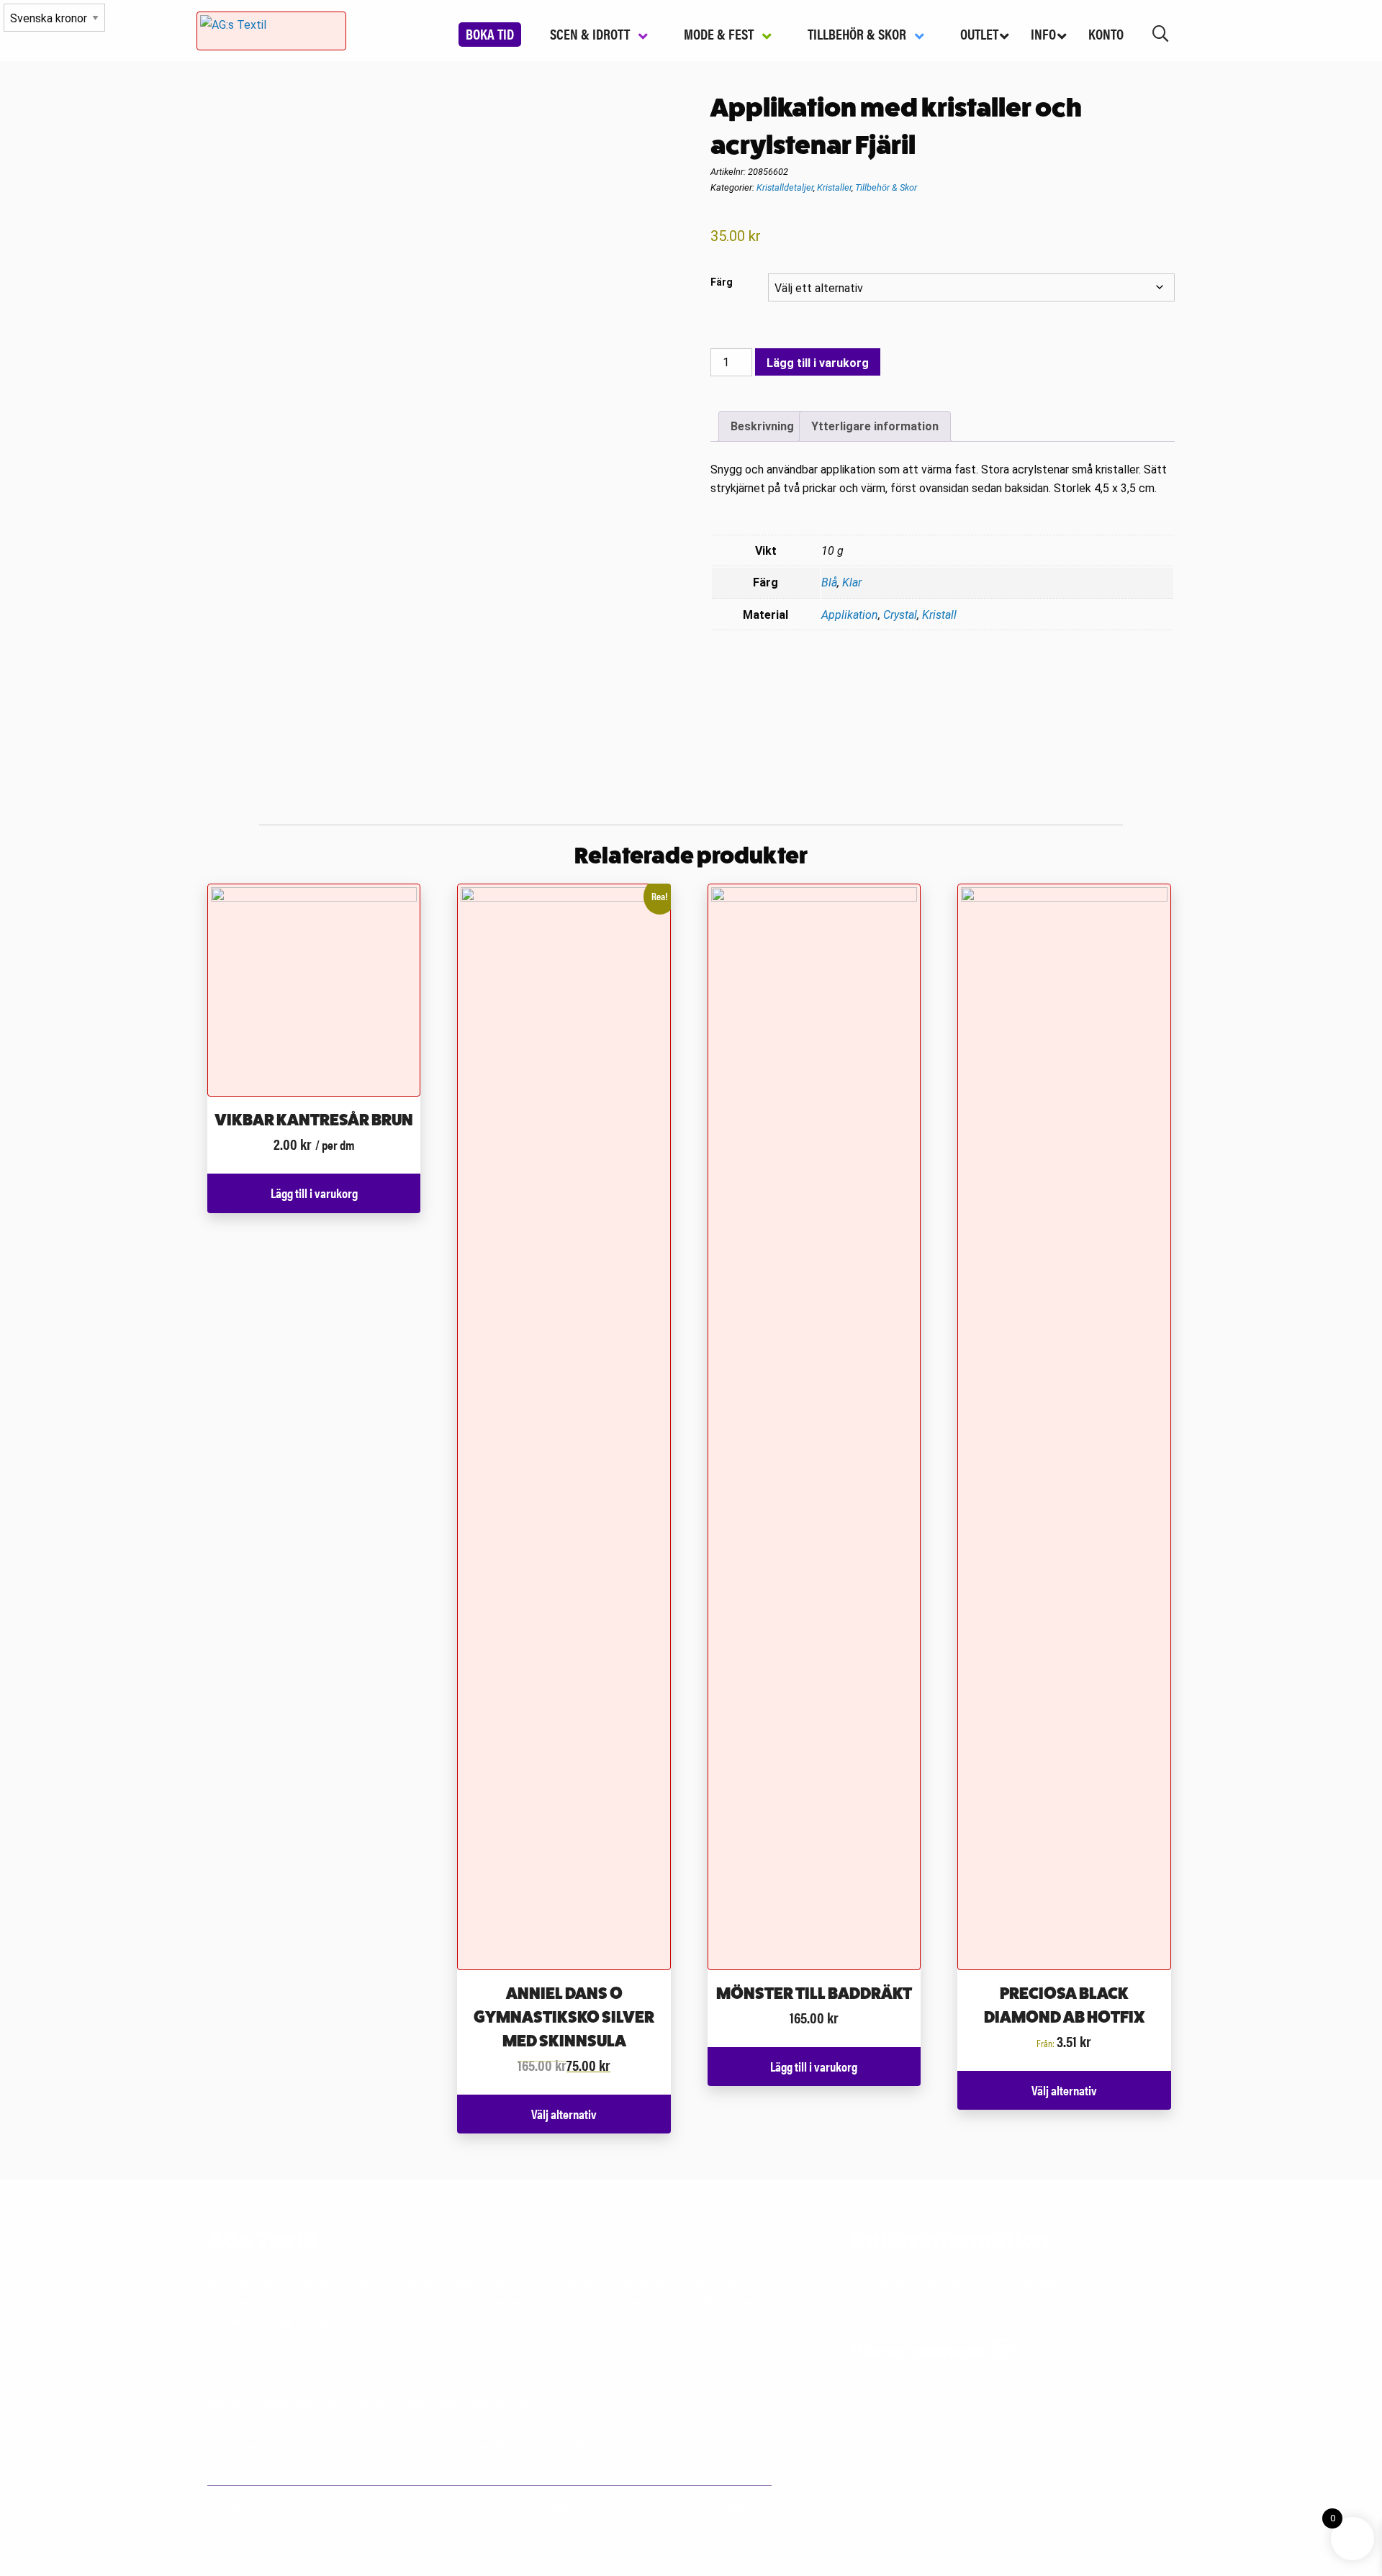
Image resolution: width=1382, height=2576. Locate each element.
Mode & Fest (389, 2509)
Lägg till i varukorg (818, 363)
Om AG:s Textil (577, 2509)
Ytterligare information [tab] (875, 426)
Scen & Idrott (303, 2509)
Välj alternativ (564, 2114)
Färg (722, 282)
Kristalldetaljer (785, 187)
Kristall (939, 615)
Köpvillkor (661, 2509)
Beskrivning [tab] (762, 426)
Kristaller (834, 187)
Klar (852, 582)
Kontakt (731, 2509)
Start (233, 2509)
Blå (829, 582)
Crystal (900, 615)
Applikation (850, 615)
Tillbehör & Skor (886, 187)
